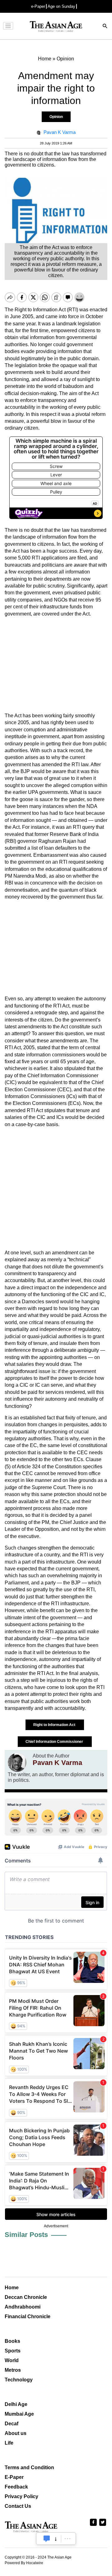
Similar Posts (26, 2235)
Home (12, 2288)
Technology (19, 2380)
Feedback (16, 2487)
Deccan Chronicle (26, 2297)
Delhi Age (16, 2404)
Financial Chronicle (28, 2317)
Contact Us (18, 2506)
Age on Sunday (61, 6)
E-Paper (14, 2477)
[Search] (105, 27)
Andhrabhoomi (23, 2307)
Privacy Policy (21, 2496)
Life (9, 2443)
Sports (13, 2351)
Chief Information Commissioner (55, 1742)
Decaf (12, 2424)
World (12, 2360)
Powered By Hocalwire (24, 2563)
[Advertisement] (56, 665)
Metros (13, 2370)
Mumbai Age (19, 2414)
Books (12, 2341)
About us (16, 2433)
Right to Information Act (55, 1725)
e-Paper (38, 6)
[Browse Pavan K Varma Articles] (17, 1762)
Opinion (56, 117)
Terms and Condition (29, 2467)
